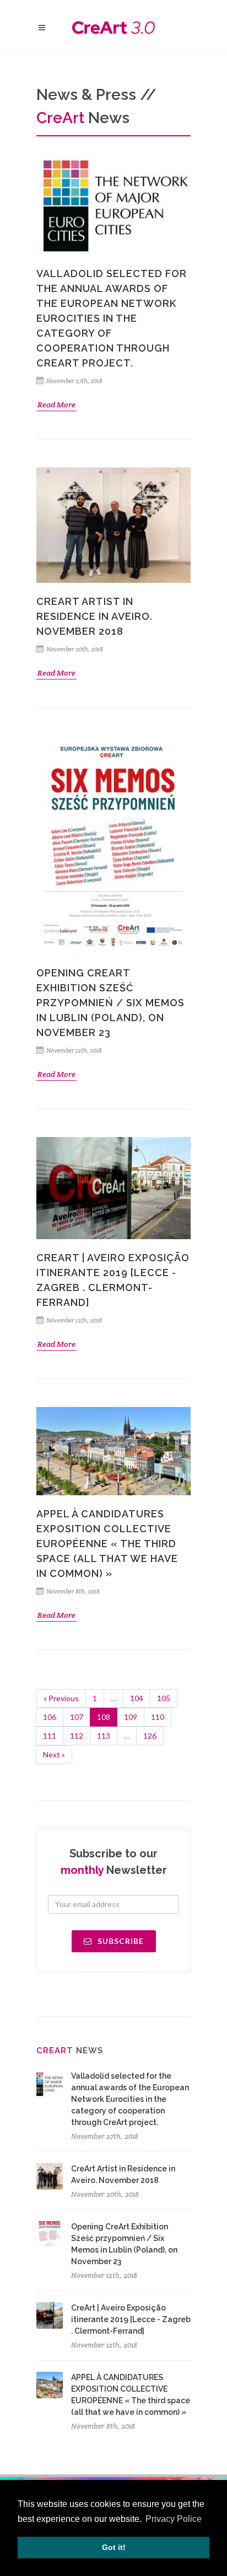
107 (77, 1717)
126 (150, 1736)
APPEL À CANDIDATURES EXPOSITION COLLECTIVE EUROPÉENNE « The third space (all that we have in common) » (107, 1544)
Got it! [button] (114, 2547)
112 (77, 1736)
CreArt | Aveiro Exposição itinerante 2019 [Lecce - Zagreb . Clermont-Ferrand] (131, 2319)
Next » (54, 1754)
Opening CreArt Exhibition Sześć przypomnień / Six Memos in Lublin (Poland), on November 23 (110, 1003)
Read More (56, 405)
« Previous (61, 1698)
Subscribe (120, 1941)
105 (164, 1698)
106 (50, 1717)
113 (104, 1736)
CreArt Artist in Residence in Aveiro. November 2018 (94, 616)
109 (131, 1717)
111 (50, 1736)
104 (137, 1698)
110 (158, 1717)
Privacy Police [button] (174, 2519)
